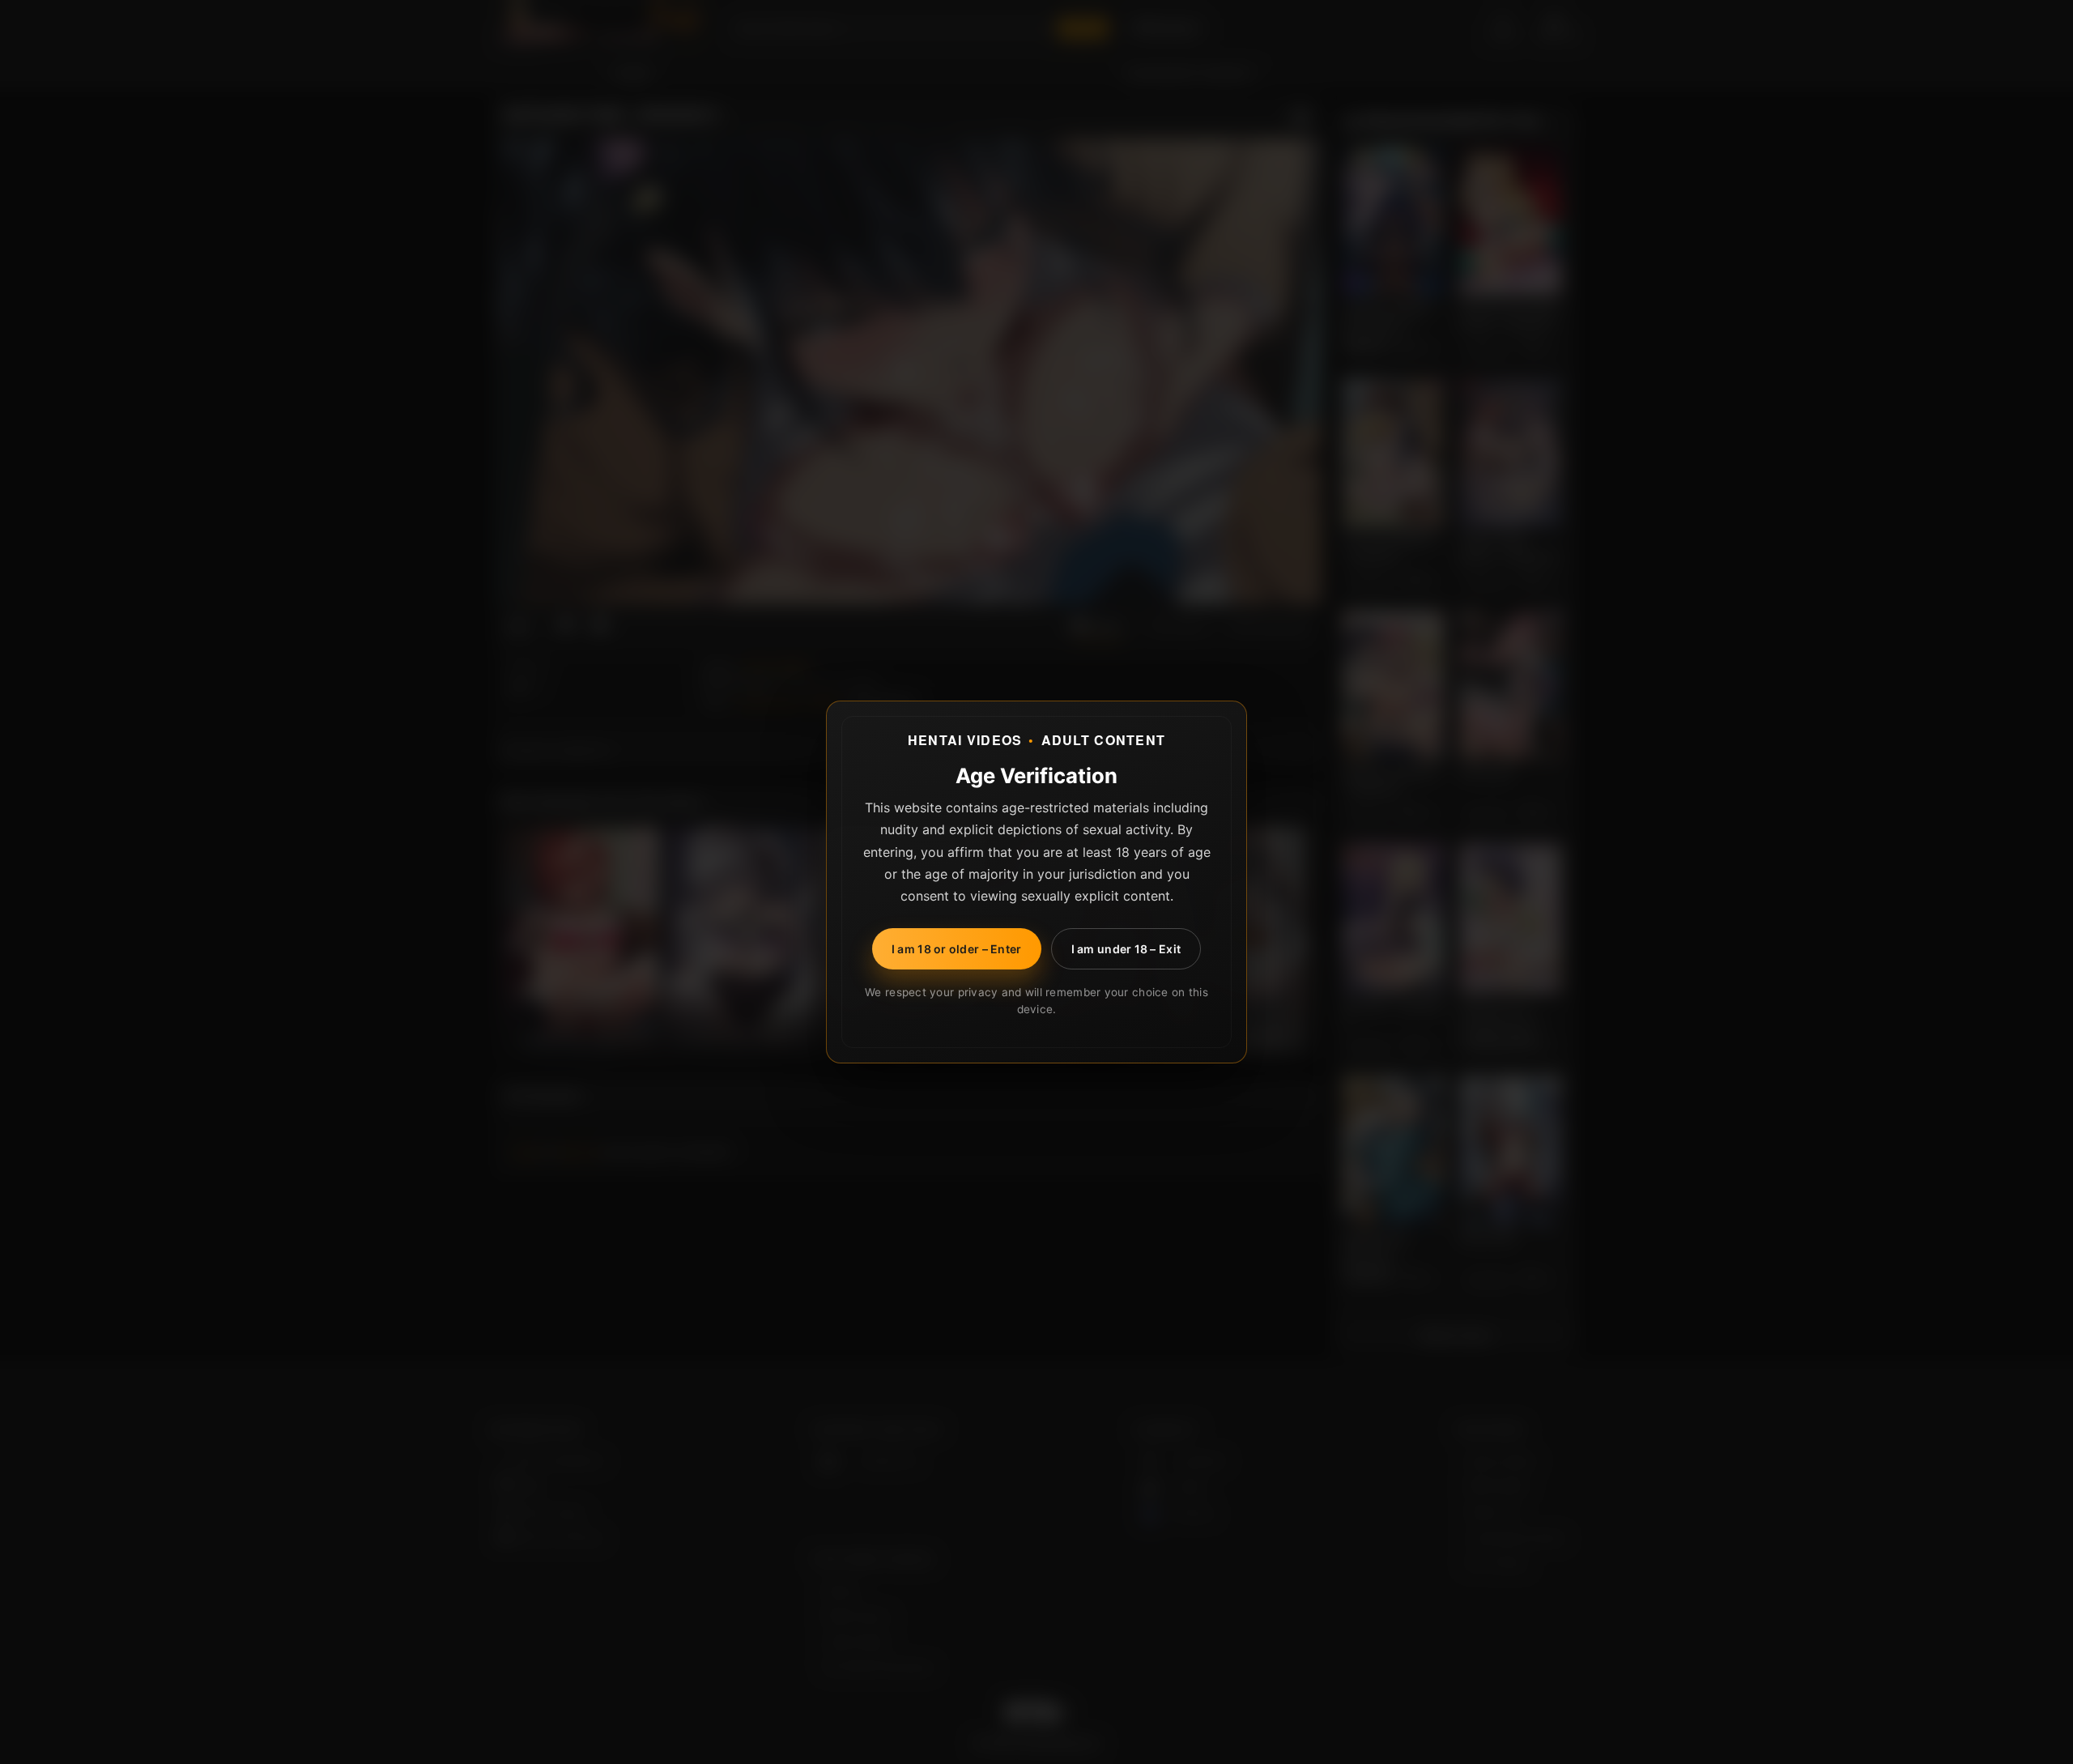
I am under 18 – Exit (1126, 949)
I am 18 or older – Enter (957, 949)
